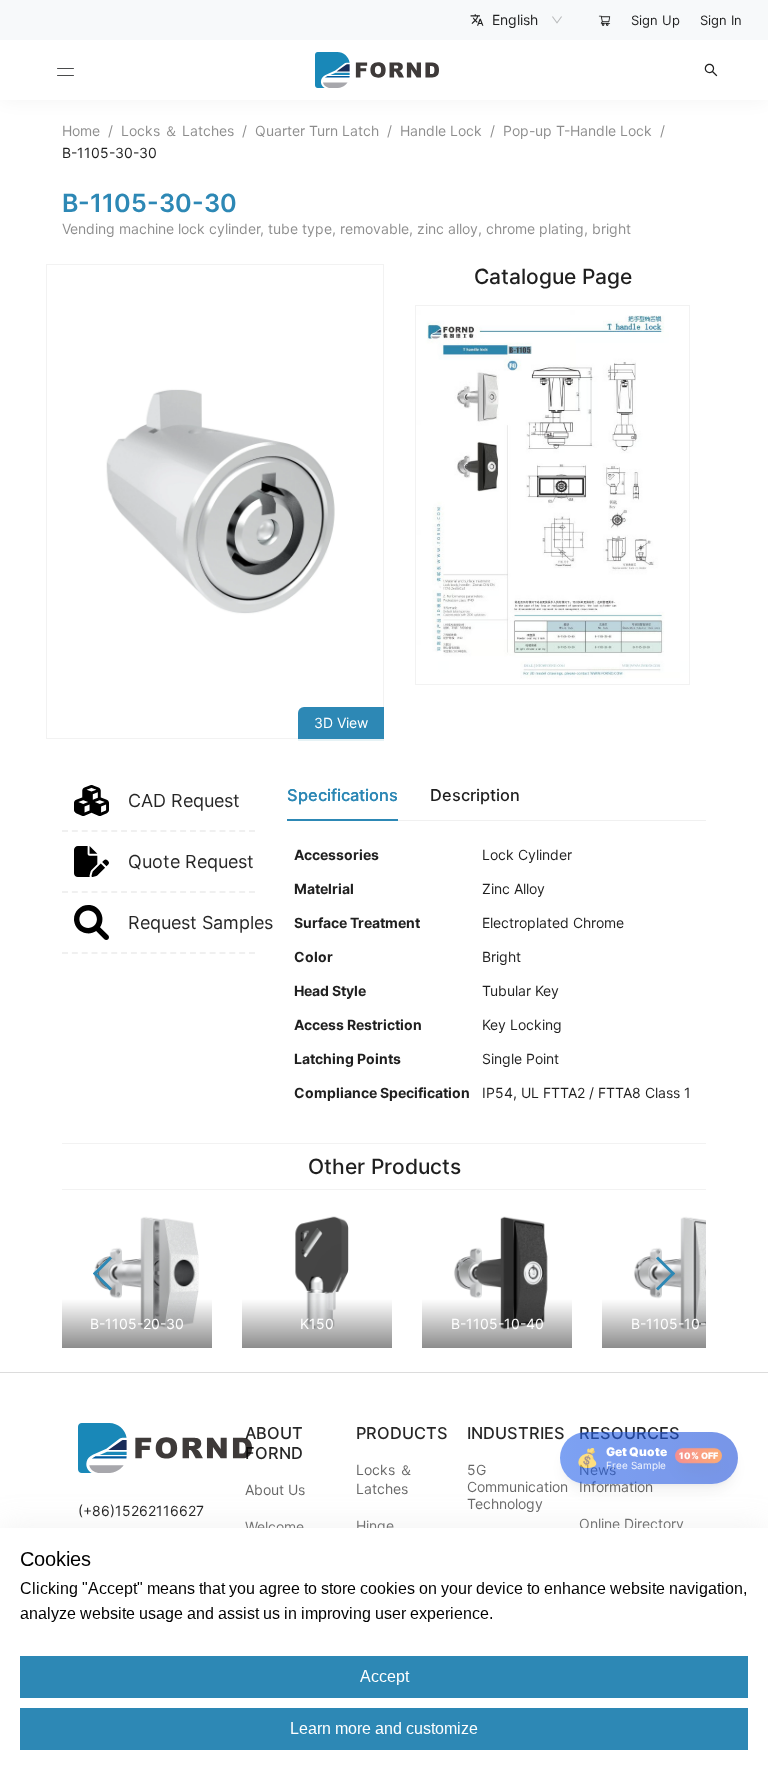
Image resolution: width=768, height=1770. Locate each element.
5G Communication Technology (517, 1486)
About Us (275, 1489)
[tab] (342, 796)
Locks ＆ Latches (177, 130)
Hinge (375, 1525)
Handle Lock (441, 130)
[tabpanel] (496, 974)
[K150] (317, 1342)
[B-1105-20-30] (137, 1342)
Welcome (274, 1526)
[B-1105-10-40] (497, 1342)
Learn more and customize (384, 1728)
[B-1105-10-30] (677, 1342)
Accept (384, 1676)
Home (81, 130)
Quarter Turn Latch (317, 130)
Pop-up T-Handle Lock (577, 130)
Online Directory (631, 1523)
